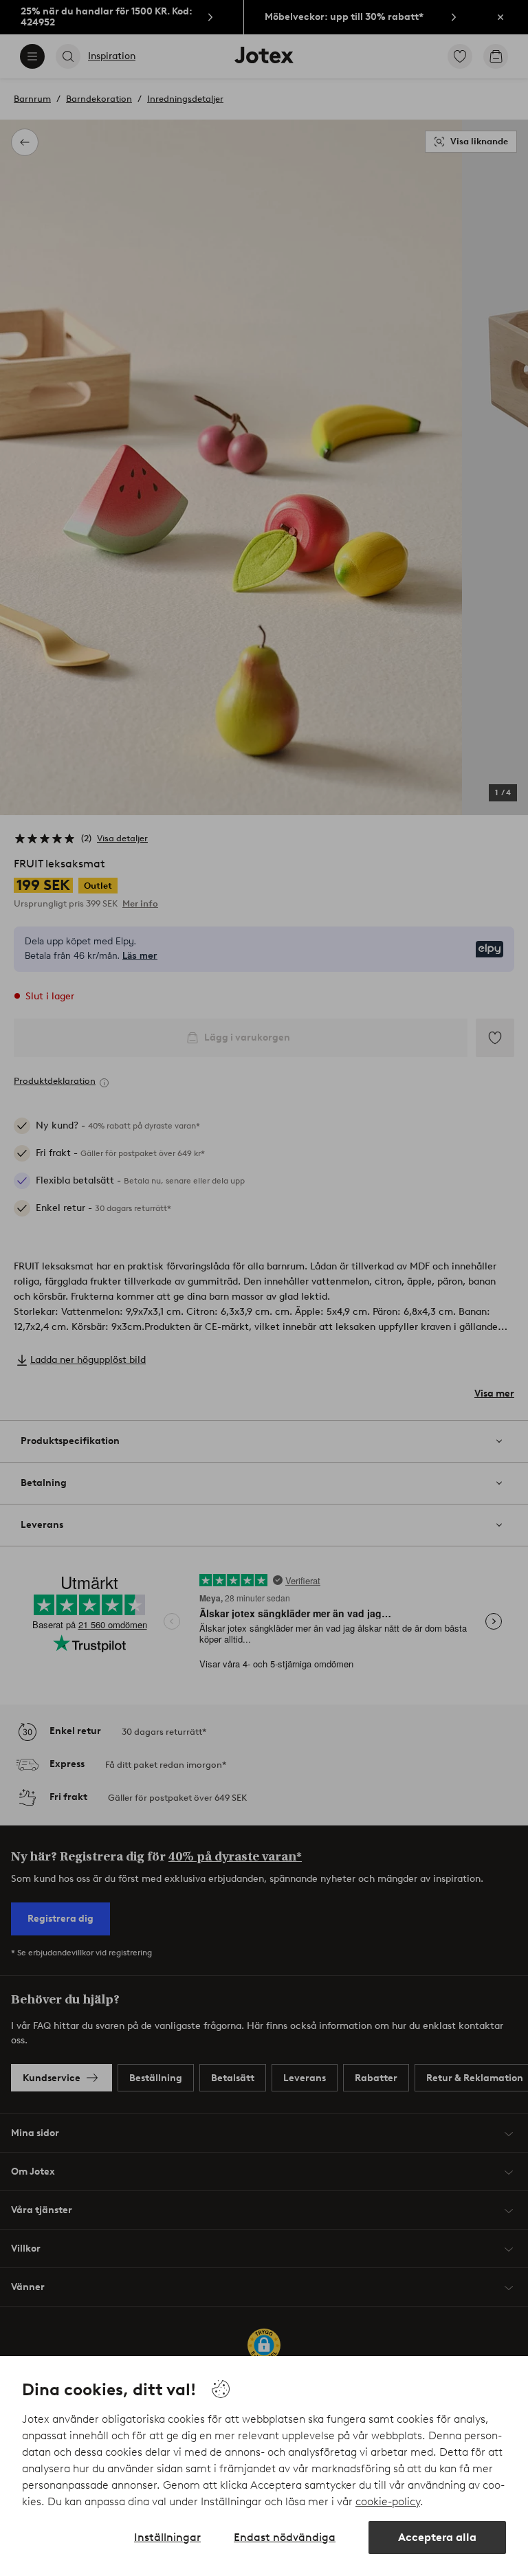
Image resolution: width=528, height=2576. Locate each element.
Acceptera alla (437, 2537)
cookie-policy (388, 2501)
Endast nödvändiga (285, 2537)
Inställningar (167, 2537)
